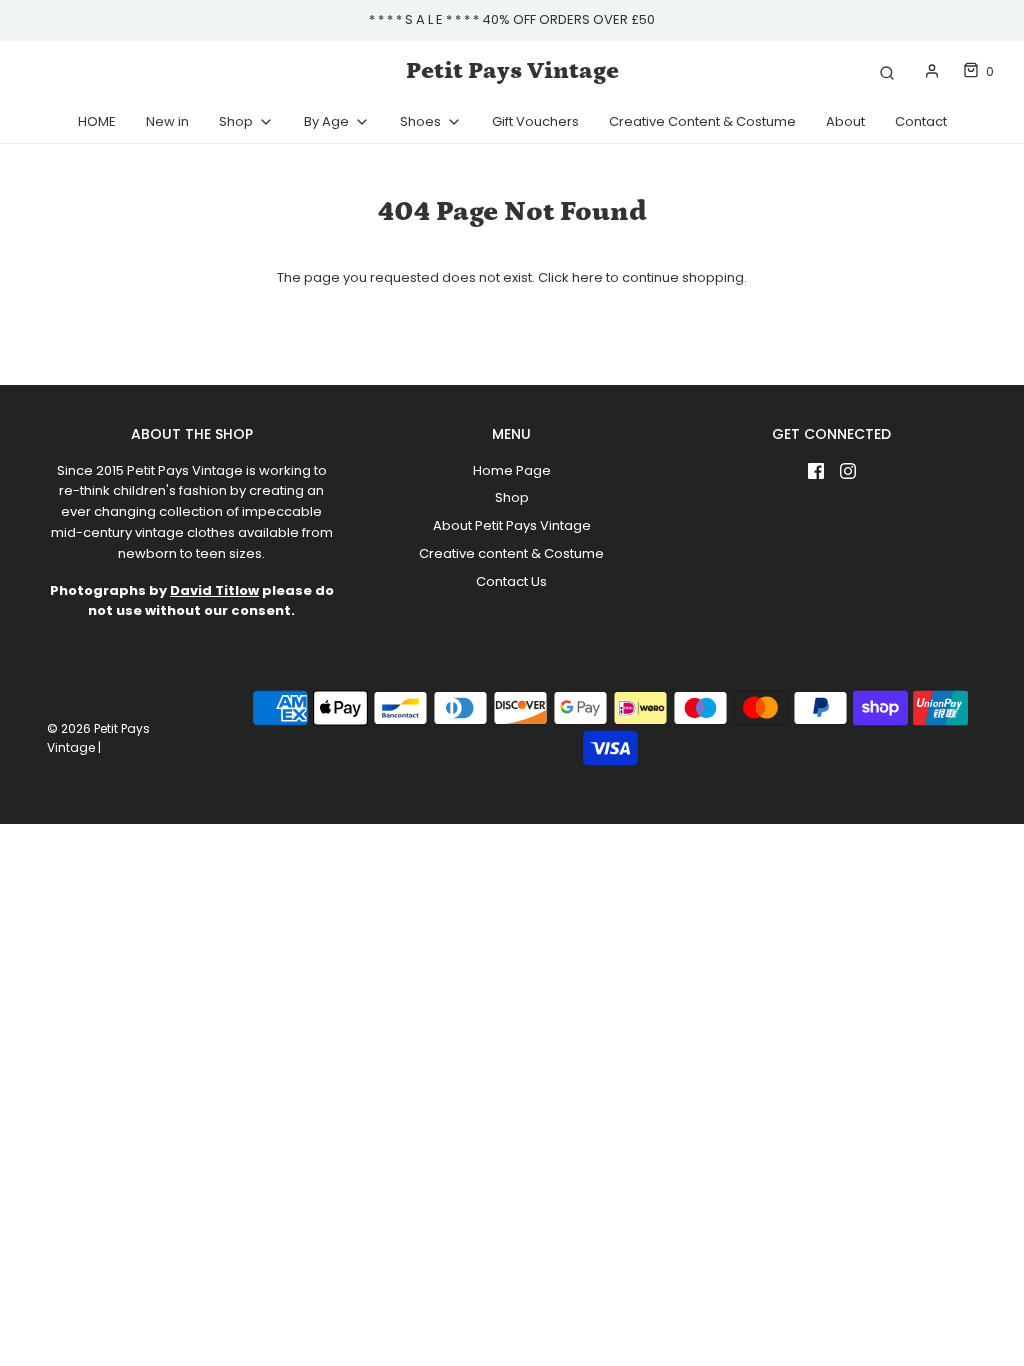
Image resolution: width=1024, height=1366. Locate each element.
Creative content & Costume (511, 553)
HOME (97, 121)
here (587, 277)
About (845, 121)
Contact (921, 121)
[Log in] (932, 71)
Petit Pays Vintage (512, 70)
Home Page (512, 470)
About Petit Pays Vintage (512, 525)
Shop (512, 497)
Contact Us (511, 581)
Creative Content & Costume (702, 121)
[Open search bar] (887, 71)
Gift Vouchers (535, 121)
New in (167, 121)
